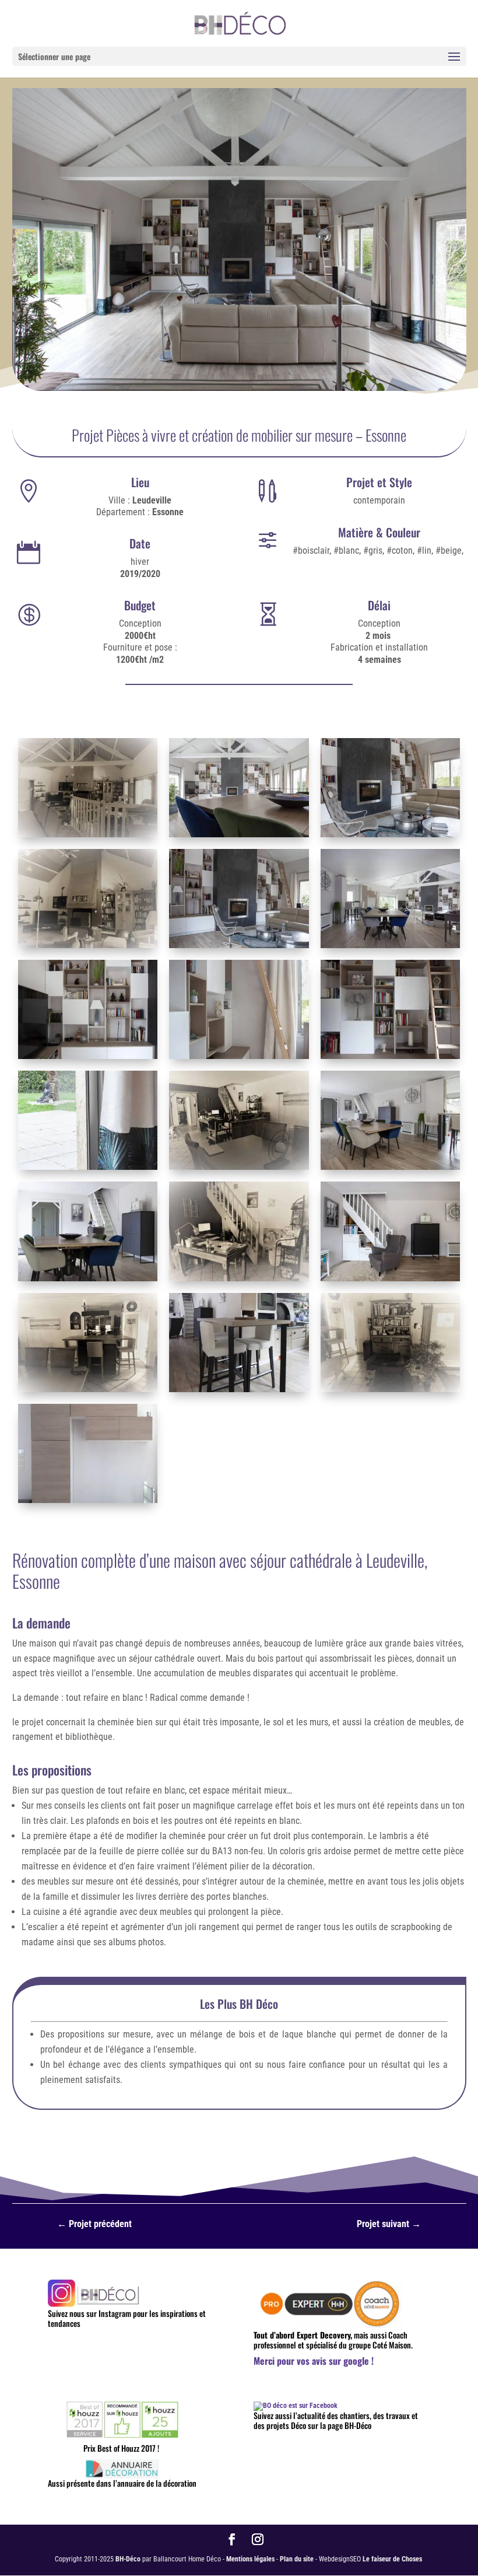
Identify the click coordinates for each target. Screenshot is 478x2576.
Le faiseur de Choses (392, 2559)
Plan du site (297, 2559)
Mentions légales (250, 2559)
